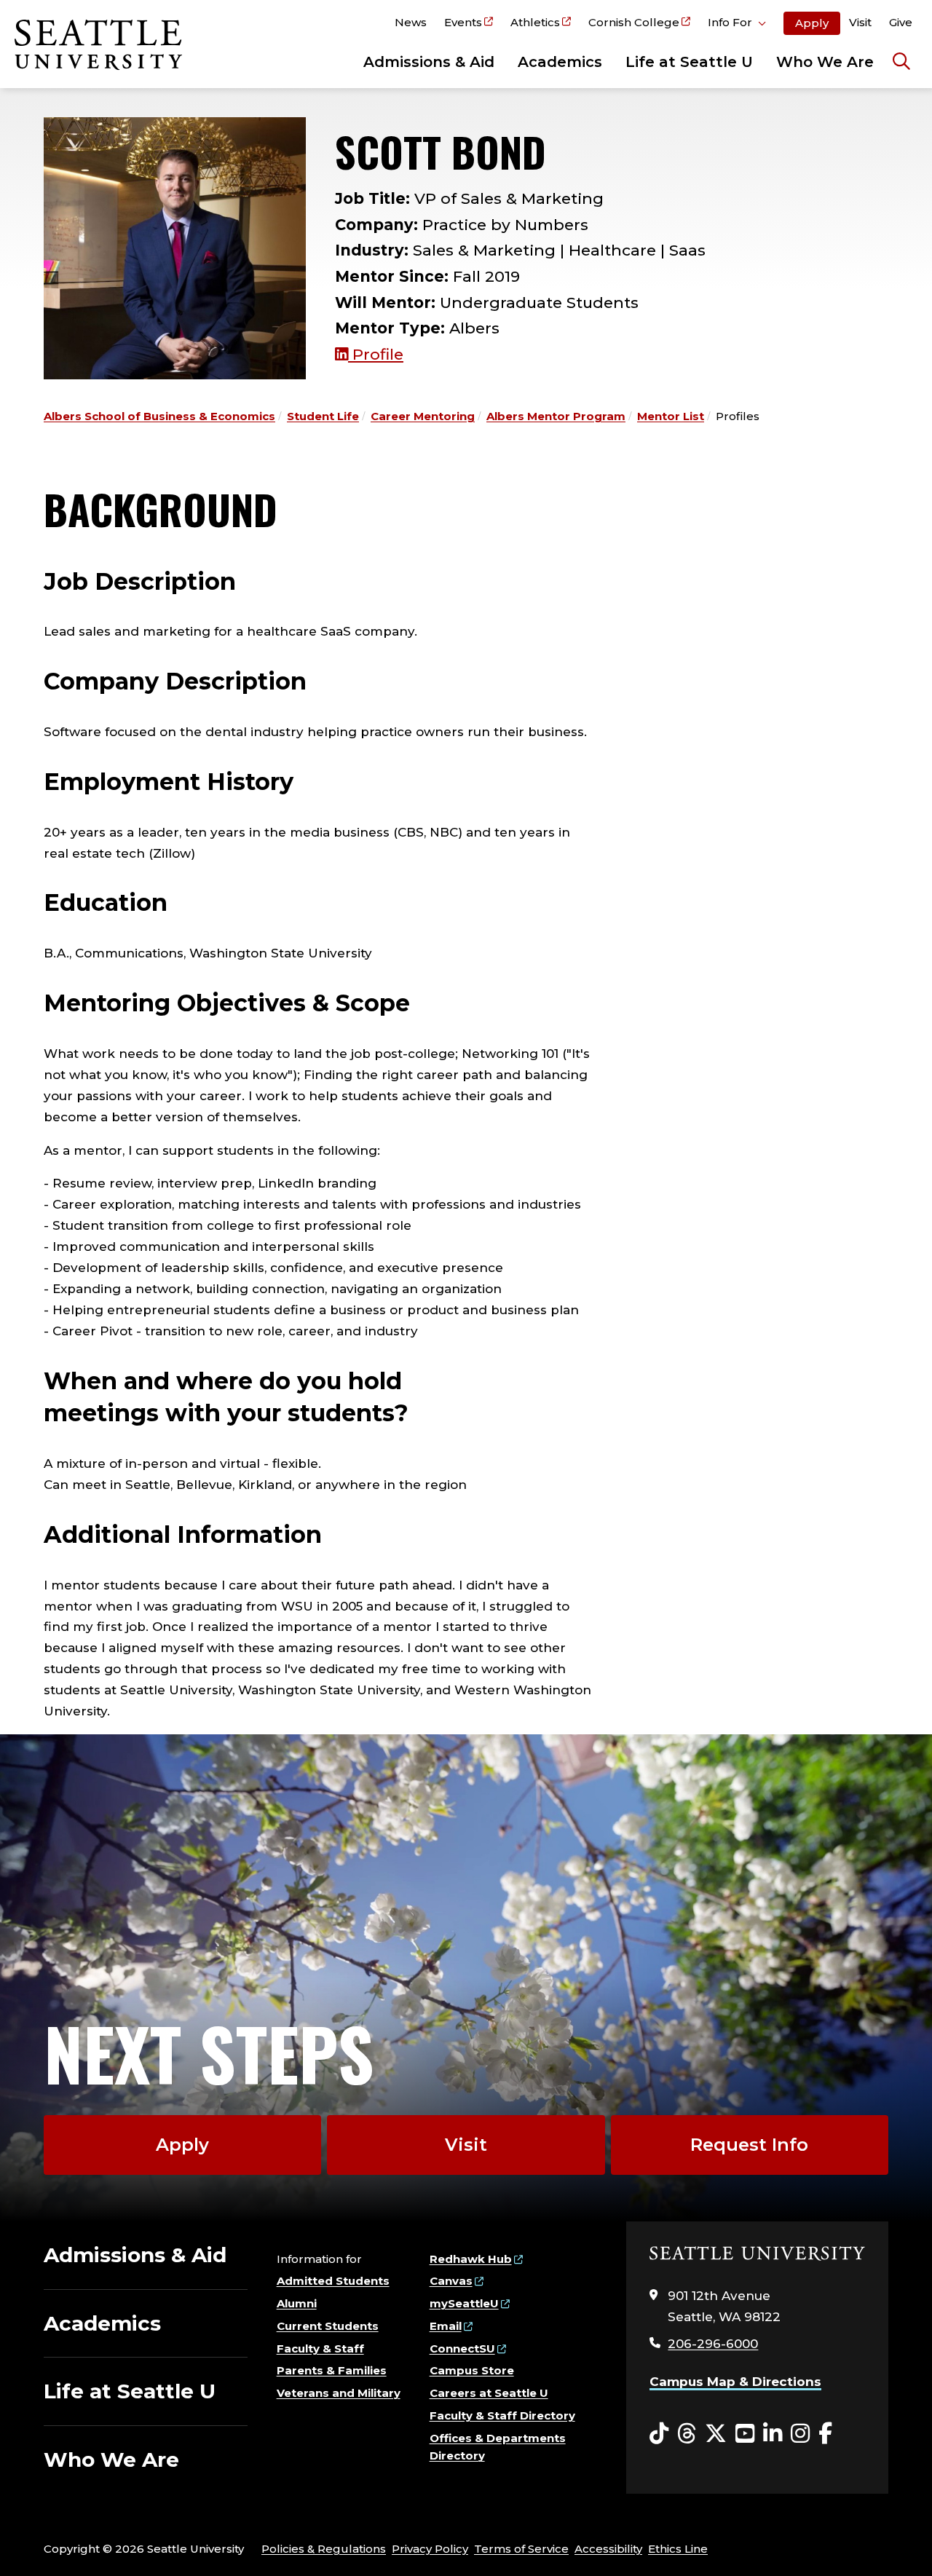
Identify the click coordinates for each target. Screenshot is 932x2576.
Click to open (737, 25)
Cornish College (634, 22)
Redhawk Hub (471, 2259)
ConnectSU (462, 2348)
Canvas (451, 2281)
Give (901, 22)
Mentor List (671, 416)
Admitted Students (333, 2281)
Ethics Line (678, 2549)
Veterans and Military (339, 2393)
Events (463, 22)
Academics (560, 62)
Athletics (535, 22)
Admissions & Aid (429, 62)
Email (446, 2326)
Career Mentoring (423, 416)
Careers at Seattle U (489, 2393)
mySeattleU (464, 2303)
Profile (376, 354)
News (411, 22)
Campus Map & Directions (735, 2382)
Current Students (328, 2326)
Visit (860, 22)
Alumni (297, 2303)
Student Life (323, 416)
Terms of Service (521, 2549)
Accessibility (608, 2549)
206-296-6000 (713, 2344)
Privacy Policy (430, 2549)
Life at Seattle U (689, 62)
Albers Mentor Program (556, 416)
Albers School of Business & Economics (159, 416)
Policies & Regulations (324, 2549)
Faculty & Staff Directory (502, 2415)
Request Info (749, 2145)
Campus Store (472, 2370)
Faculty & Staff (320, 2348)
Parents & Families (332, 2370)
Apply (812, 23)
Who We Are (825, 62)
